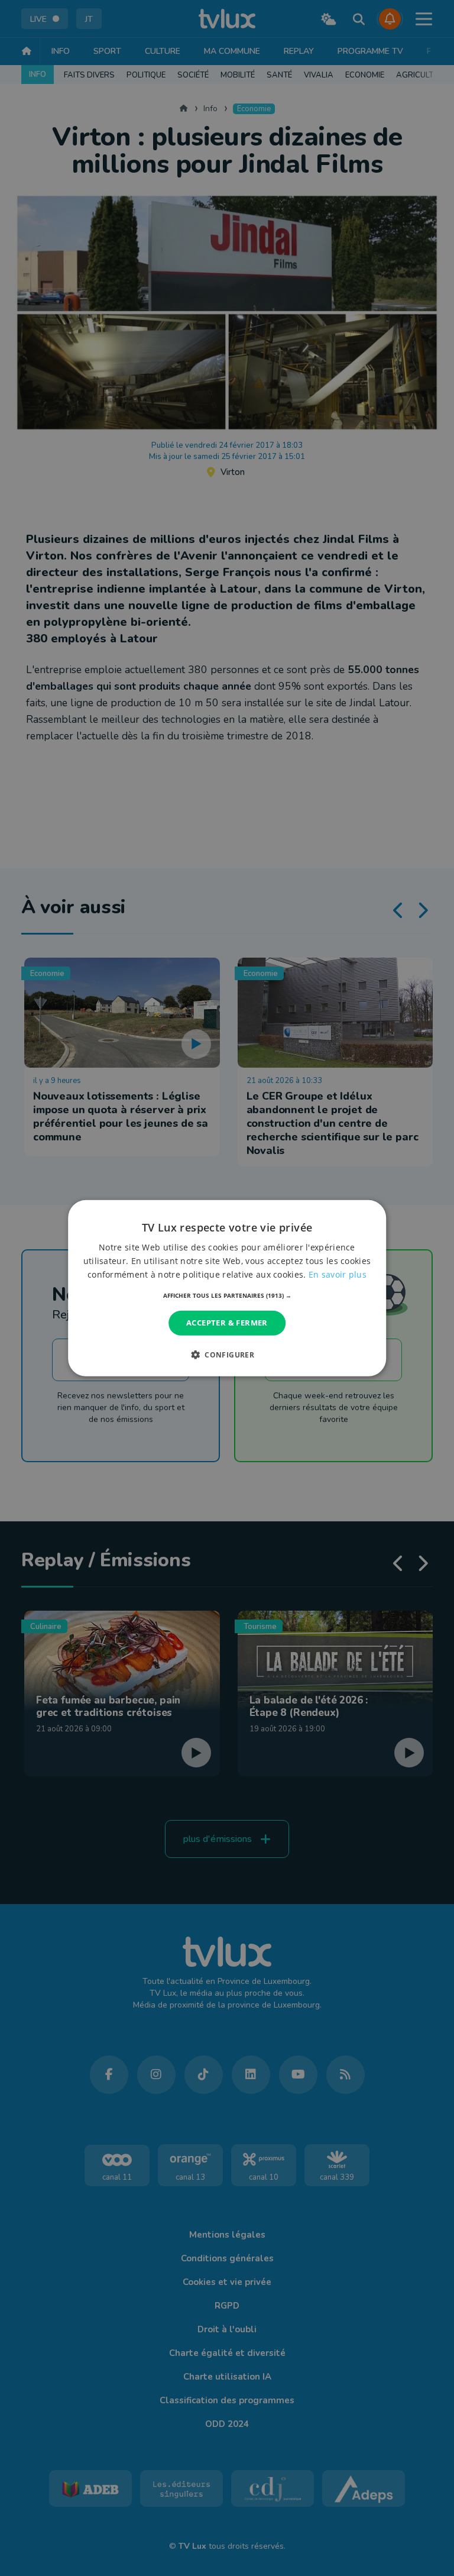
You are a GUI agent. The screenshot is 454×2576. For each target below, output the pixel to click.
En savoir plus (338, 1274)
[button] (227, 1295)
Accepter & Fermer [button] (227, 1323)
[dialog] (227, 1288)
